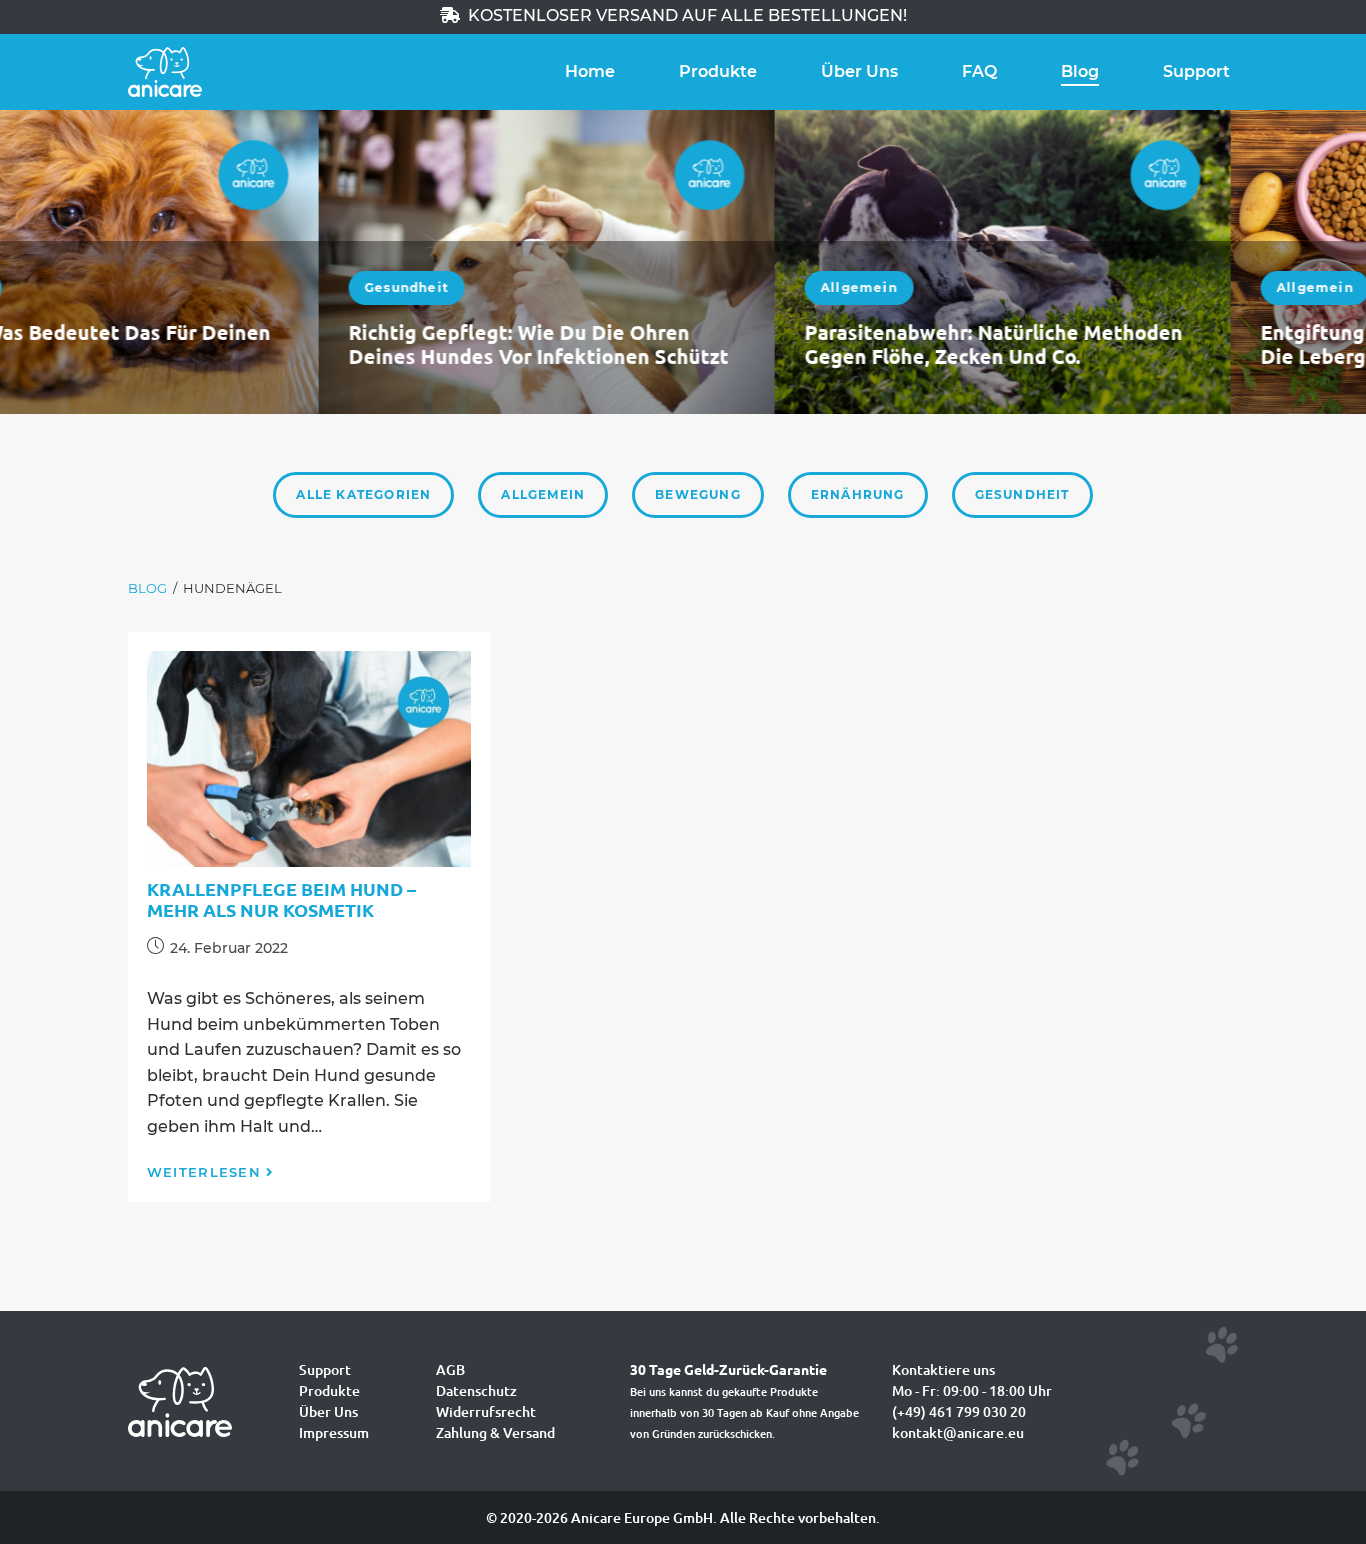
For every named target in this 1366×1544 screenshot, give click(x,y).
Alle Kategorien (363, 494)
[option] (228, 262)
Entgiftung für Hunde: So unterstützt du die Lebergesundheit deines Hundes (1138, 344)
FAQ (979, 71)
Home (590, 71)
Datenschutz (476, 1390)
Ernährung (858, 494)
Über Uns (859, 71)
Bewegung (698, 494)
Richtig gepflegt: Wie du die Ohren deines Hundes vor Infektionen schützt (220, 344)
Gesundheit (88, 287)
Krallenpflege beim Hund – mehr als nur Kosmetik (281, 899)
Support (1196, 71)
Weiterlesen (204, 1172)
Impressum (334, 1432)
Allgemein (540, 287)
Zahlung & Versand (495, 1432)
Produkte (718, 71)
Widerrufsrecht (486, 1411)
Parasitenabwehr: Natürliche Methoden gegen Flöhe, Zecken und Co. (675, 344)
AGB (450, 1369)
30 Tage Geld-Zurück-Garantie (728, 1369)
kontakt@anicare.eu (958, 1432)
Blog (1080, 71)
